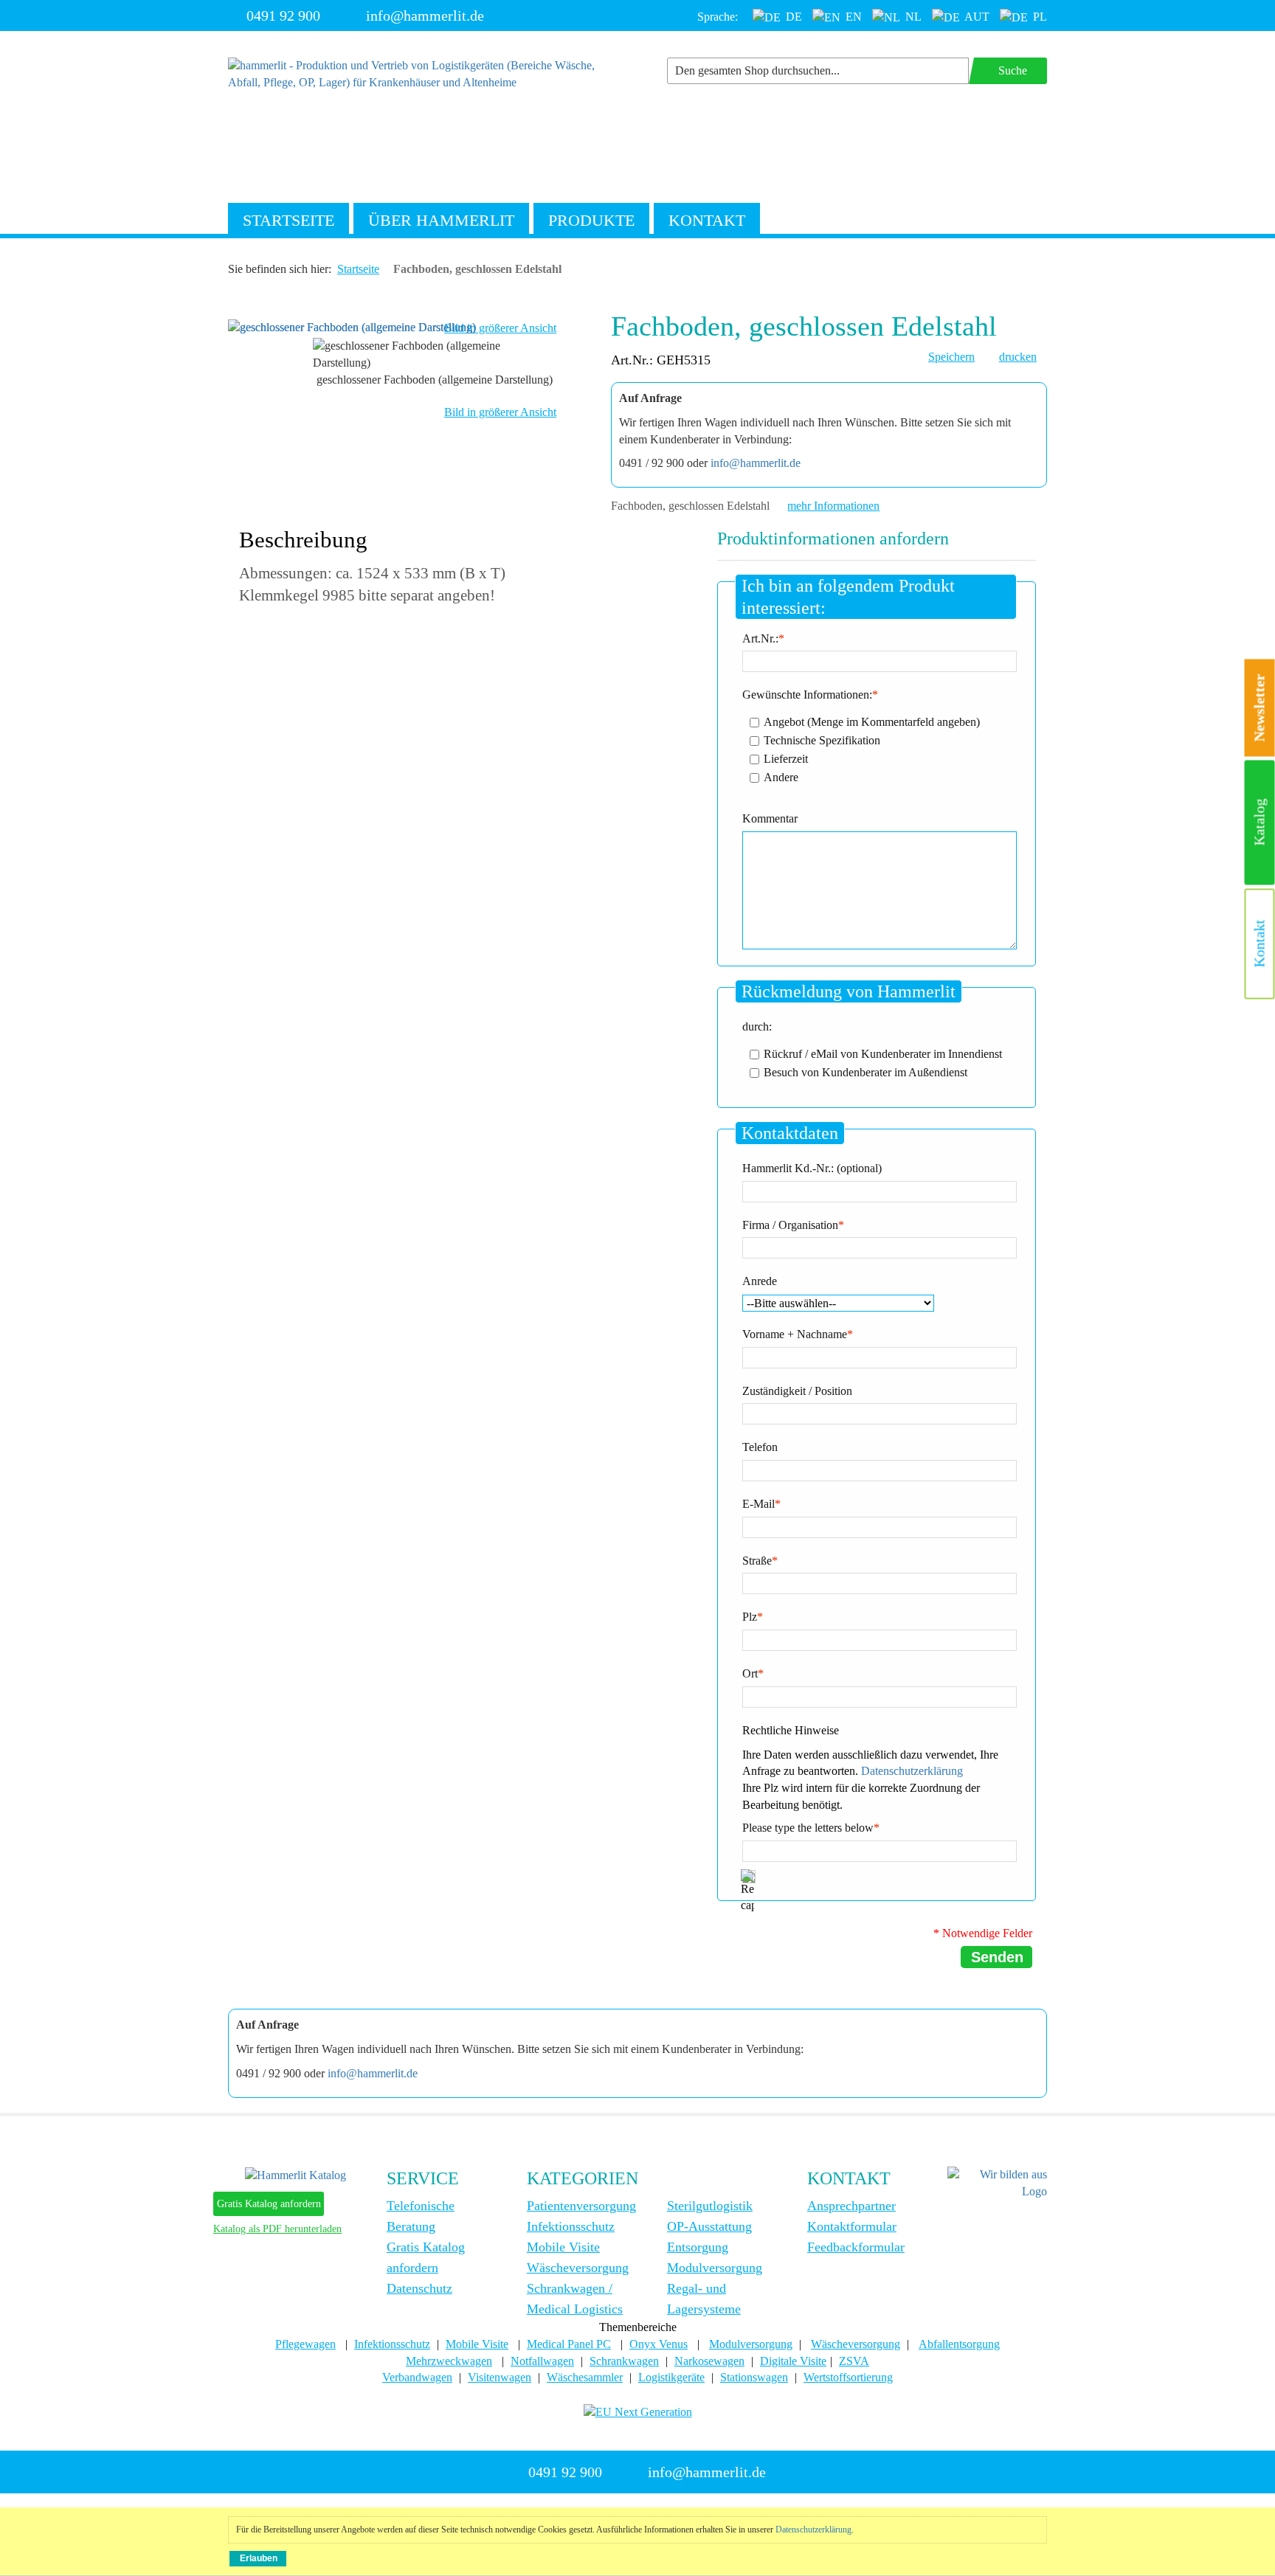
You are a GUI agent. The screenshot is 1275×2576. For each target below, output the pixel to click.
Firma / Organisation (790, 1225)
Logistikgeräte (671, 2377)
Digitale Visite (793, 2361)
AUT (976, 17)
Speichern (951, 357)
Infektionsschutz (571, 2226)
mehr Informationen (833, 506)
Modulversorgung (715, 2268)
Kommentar (770, 818)
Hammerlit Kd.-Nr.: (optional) (812, 1168)
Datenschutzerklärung (912, 1771)
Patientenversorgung (581, 2206)
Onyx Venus (659, 2344)
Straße (757, 1561)
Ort (750, 1673)
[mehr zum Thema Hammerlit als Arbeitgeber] (997, 2182)
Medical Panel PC (569, 2344)
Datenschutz (419, 2288)
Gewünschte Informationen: (807, 695)
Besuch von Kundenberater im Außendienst (865, 1071)
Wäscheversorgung (578, 2268)
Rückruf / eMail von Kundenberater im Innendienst (883, 1053)
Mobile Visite (563, 2247)
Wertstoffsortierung (848, 2377)
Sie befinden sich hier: (280, 269)
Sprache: (718, 17)
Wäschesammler (585, 2377)
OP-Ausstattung (709, 2226)
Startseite (288, 220)
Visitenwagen (500, 2377)
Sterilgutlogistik (710, 2206)
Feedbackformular (856, 2247)
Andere (781, 776)
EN (852, 17)
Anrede (760, 1281)
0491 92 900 (283, 15)
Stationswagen (754, 2377)
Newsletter (1260, 708)
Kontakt (707, 220)
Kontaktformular (852, 2226)
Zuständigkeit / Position (797, 1391)
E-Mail (759, 1504)
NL (912, 17)
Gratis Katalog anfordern (269, 2204)
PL (1039, 17)
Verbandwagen (417, 2377)
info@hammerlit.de (425, 15)
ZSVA (854, 2361)
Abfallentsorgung (959, 2344)
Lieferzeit (786, 758)
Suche (1013, 70)
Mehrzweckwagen (449, 2361)
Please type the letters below (808, 1828)
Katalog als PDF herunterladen (277, 2229)
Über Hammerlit (441, 220)
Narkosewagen (709, 2361)
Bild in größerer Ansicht (500, 328)
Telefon (760, 1447)
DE (792, 17)
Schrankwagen (624, 2361)
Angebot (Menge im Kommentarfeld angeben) (872, 721)
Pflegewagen (305, 2344)
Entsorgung (698, 2247)
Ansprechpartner (851, 2206)
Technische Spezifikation (822, 740)
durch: (757, 1026)
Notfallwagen (542, 2361)
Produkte (591, 220)
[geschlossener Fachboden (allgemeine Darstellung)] (352, 326)
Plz (750, 1617)
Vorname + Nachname (795, 1334)
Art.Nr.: (760, 638)
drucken (1018, 357)
